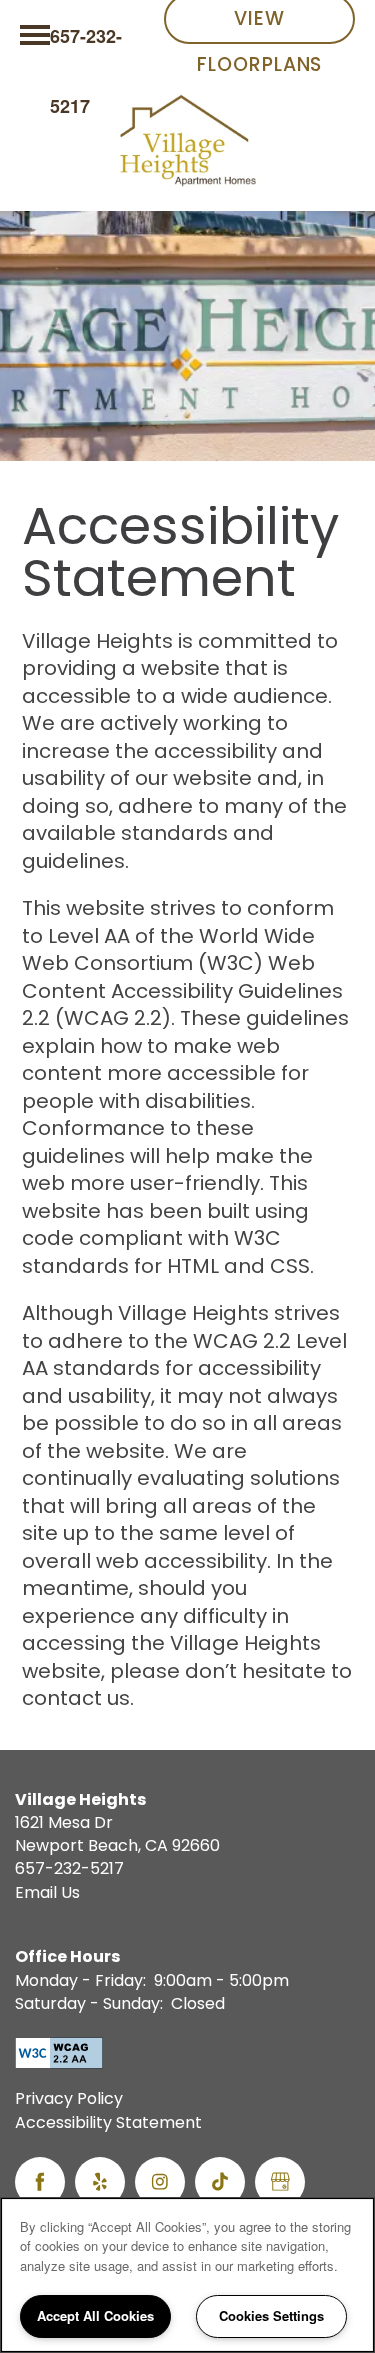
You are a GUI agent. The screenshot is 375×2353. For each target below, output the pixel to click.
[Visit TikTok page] (220, 2182)
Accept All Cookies (95, 2315)
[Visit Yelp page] (100, 2182)
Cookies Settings (271, 2315)
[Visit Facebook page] (40, 2182)
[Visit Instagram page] (160, 2182)
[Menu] (35, 35)
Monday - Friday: (80, 1982)
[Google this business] (280, 2182)
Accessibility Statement (108, 2125)
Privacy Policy (69, 2101)
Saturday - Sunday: (89, 2005)
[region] (187, 2275)
